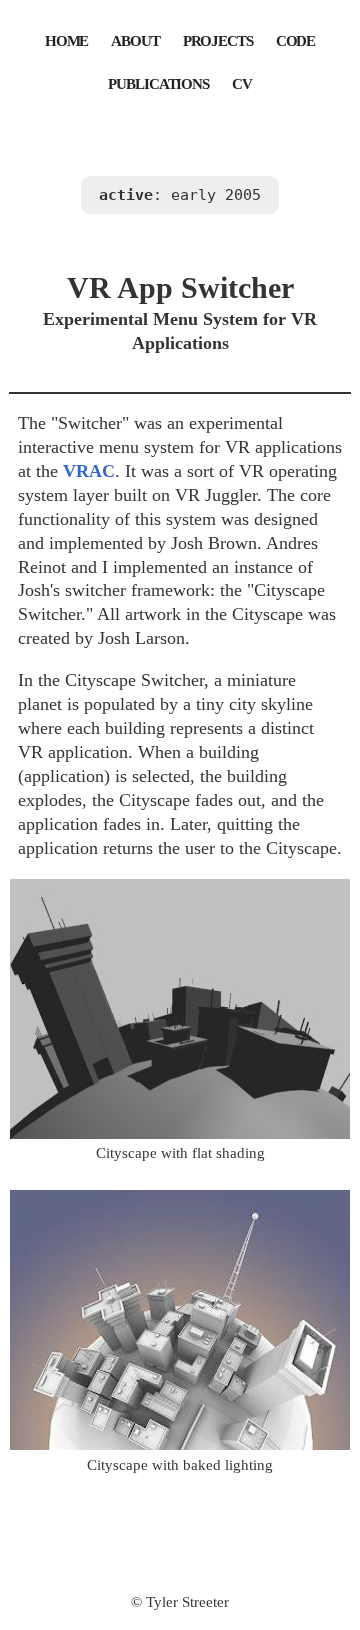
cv (242, 82)
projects (218, 39)
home (67, 39)
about (135, 39)
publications (158, 82)
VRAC (89, 471)
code (296, 39)
